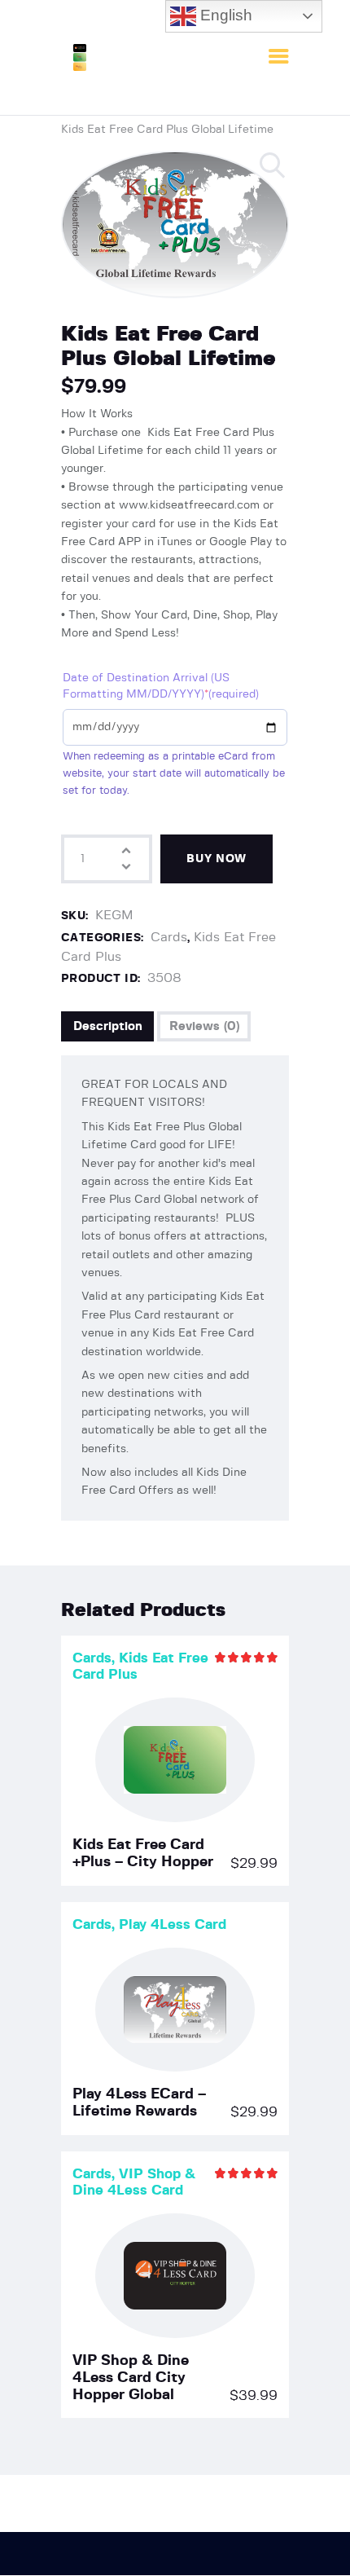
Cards (169, 937)
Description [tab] (108, 1026)
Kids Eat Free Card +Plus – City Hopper (143, 1854)
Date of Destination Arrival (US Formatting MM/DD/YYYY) (161, 686)
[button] (273, 166)
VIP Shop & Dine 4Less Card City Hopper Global (131, 2378)
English (224, 15)
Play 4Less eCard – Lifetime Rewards (139, 2103)
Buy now (217, 859)
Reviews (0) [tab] (204, 1026)
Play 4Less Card (173, 1924)
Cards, (96, 1658)
